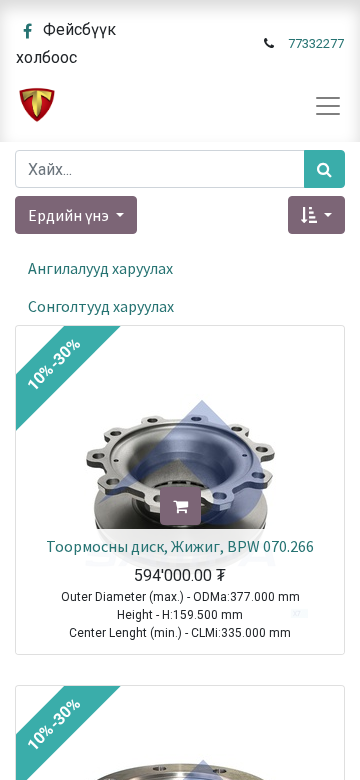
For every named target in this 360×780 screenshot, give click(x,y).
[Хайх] (324, 169)
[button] (316, 215)
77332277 (316, 43)
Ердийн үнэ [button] (70, 215)
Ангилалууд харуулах (100, 268)
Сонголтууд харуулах (101, 306)
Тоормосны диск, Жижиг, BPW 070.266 (180, 546)
